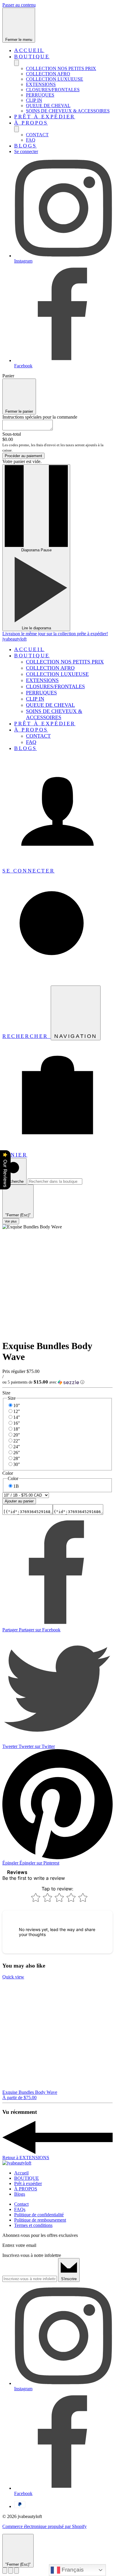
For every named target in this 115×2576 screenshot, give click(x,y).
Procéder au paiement (23, 456)
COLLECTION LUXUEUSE (55, 79)
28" (17, 1458)
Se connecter (26, 151)
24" (17, 1447)
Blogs (26, 146)
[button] (57, 1382)
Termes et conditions (33, 2225)
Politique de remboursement (40, 2220)
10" (17, 1405)
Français (72, 2570)
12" (17, 1411)
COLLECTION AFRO (48, 74)
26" (17, 1453)
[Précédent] (5, 2571)
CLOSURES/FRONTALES (53, 90)
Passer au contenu (19, 5)
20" (17, 1435)
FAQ (31, 140)
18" (17, 1429)
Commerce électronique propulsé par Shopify (45, 2526)
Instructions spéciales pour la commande (40, 417)
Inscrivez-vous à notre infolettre (32, 2255)
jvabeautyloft (14, 639)
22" (17, 1441)
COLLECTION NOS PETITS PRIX (61, 68)
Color (8, 1473)
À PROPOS (31, 123)
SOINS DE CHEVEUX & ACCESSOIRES (68, 111)
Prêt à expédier (45, 117)
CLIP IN (34, 100)
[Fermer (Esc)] (11, 2571)
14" (17, 1417)
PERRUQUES (40, 95)
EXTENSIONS (41, 84)
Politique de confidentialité (39, 2215)
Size (6, 1393)
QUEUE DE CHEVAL (48, 106)
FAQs (20, 2209)
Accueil (29, 50)
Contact (21, 2204)
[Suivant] (17, 2571)
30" (17, 1464)
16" (17, 1423)
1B (16, 1486)
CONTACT (37, 135)
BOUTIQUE (32, 57)
